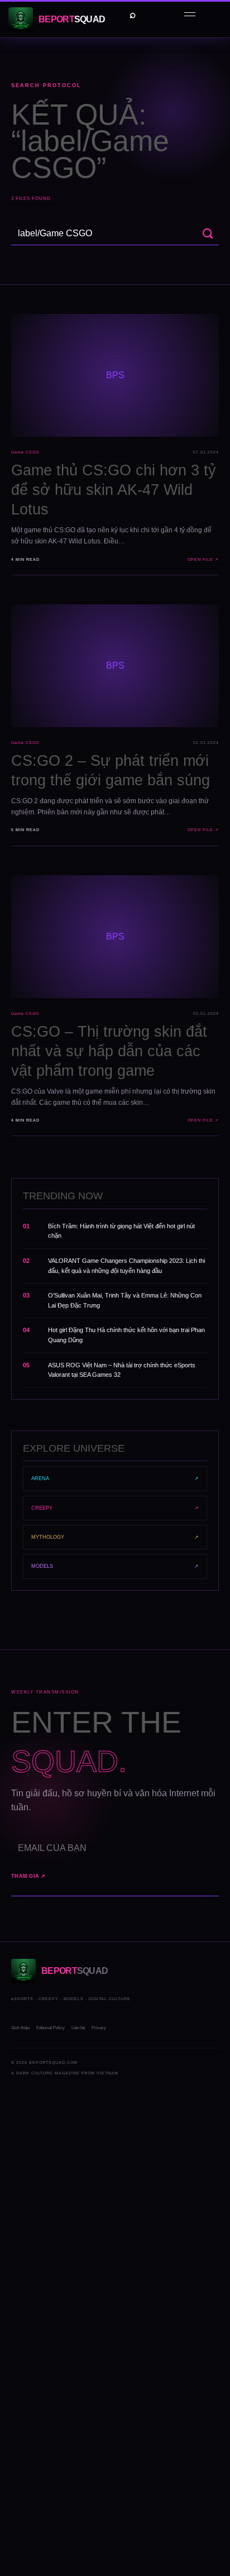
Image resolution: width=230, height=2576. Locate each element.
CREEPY (115, 1508)
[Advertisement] (115, 2222)
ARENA (115, 1478)
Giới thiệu (20, 2028)
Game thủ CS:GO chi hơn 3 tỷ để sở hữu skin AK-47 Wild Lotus (114, 490)
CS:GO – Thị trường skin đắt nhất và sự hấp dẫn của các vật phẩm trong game (109, 1051)
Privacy (99, 2028)
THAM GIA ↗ (28, 1876)
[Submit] (208, 234)
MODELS (115, 1566)
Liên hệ (78, 2028)
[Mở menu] (190, 15)
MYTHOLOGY (115, 1537)
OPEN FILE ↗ (203, 559)
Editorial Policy (51, 2028)
